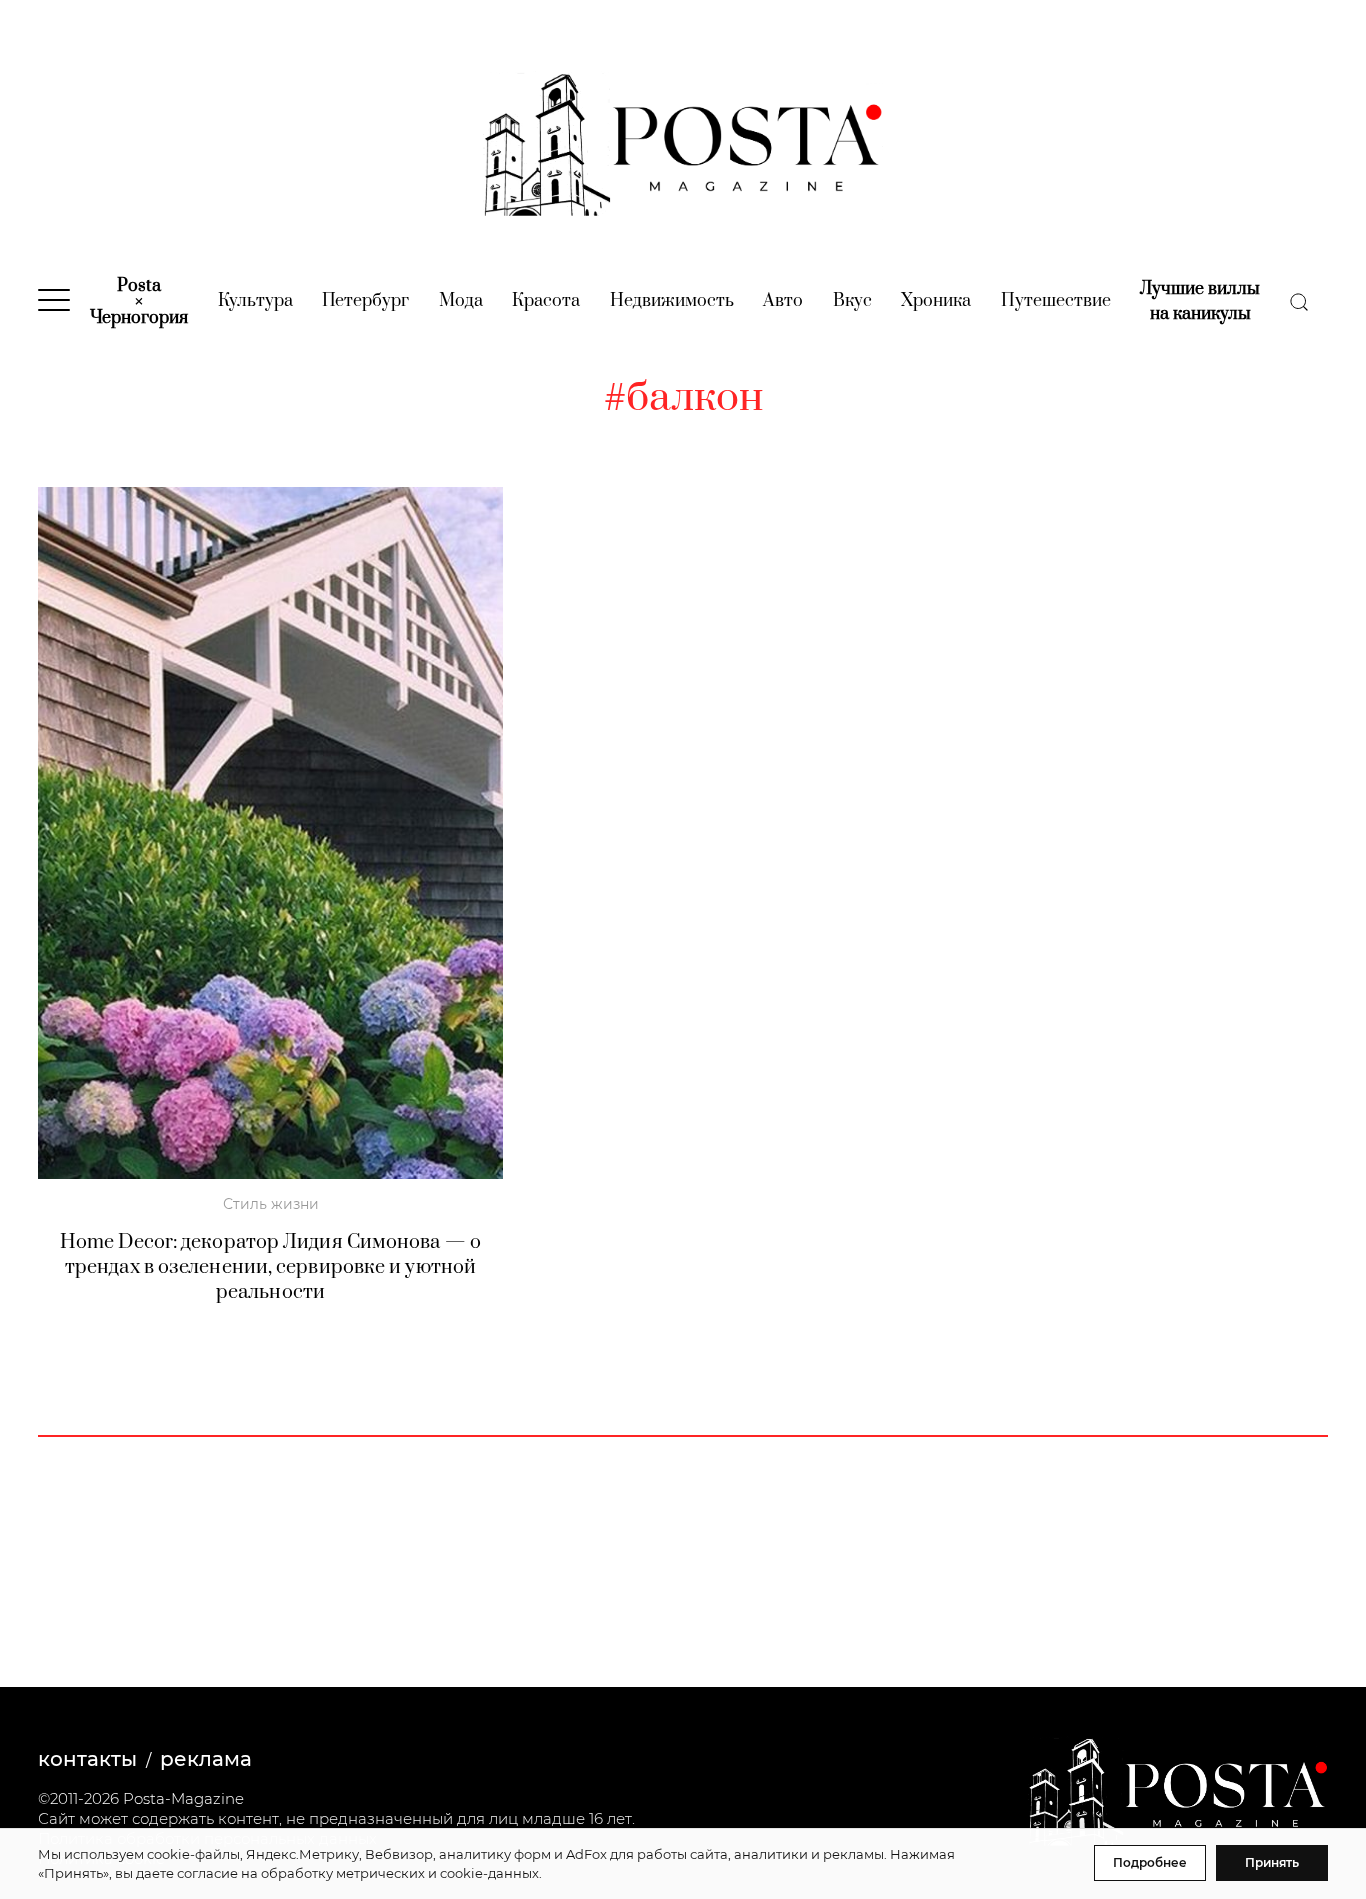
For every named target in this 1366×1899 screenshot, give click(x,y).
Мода (461, 301)
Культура (255, 301)
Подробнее (1150, 1862)
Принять (1272, 1862)
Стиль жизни (271, 1204)
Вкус (852, 301)
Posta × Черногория (139, 302)
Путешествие (1056, 301)
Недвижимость (672, 301)
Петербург (365, 301)
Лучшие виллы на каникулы (1200, 301)
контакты (87, 1759)
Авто (783, 301)
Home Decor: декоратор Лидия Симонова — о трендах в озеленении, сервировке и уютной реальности (270, 1267)
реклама (206, 1759)
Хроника (936, 301)
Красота (546, 301)
